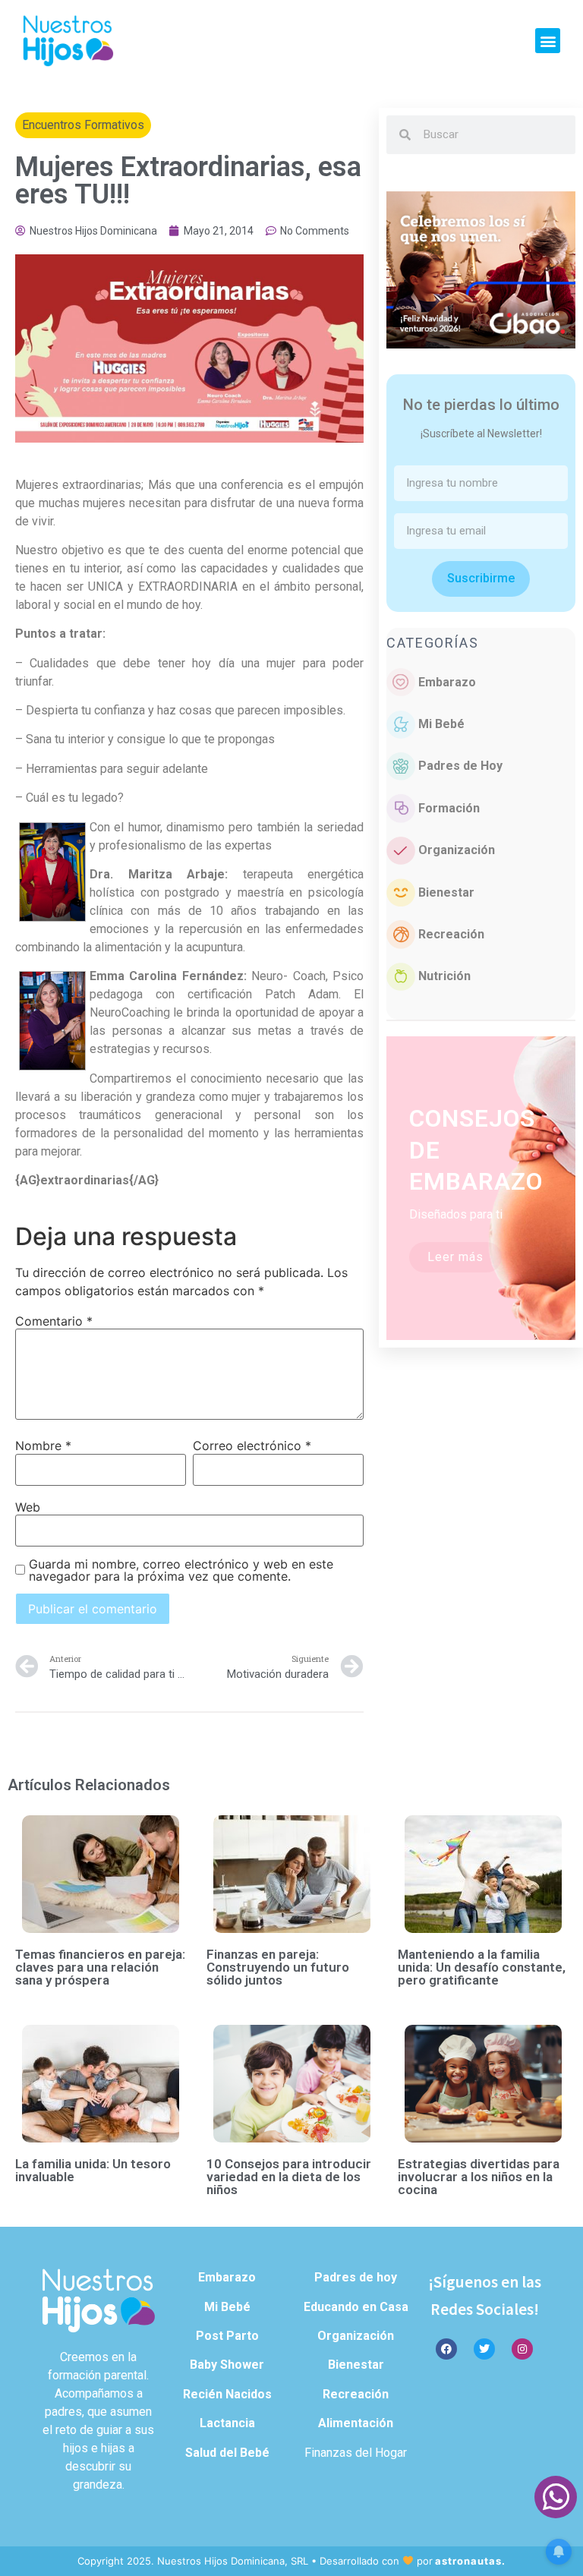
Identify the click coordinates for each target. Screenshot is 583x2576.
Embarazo (447, 682)
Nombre (43, 1446)
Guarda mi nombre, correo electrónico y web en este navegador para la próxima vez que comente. (181, 1570)
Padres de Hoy (460, 766)
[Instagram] (522, 2349)
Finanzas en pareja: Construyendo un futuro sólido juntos (278, 1967)
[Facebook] (446, 2349)
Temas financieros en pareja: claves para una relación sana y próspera (100, 1967)
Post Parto (227, 2336)
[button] (548, 41)
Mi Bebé (441, 724)
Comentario (54, 1321)
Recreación (451, 934)
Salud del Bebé (227, 2453)
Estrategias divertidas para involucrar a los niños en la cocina (479, 2177)
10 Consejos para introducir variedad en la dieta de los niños (289, 2177)
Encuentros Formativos (83, 125)
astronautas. (470, 2561)
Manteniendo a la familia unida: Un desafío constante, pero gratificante (482, 1967)
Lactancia (227, 2423)
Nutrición (444, 976)
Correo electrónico (252, 1446)
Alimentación (356, 2423)
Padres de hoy (356, 2277)
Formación (449, 808)
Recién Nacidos (227, 2394)
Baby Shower (227, 2365)
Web (28, 1507)
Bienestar (446, 892)
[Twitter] (484, 2349)
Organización (457, 850)
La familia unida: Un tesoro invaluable (93, 2170)
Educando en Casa (356, 2307)
